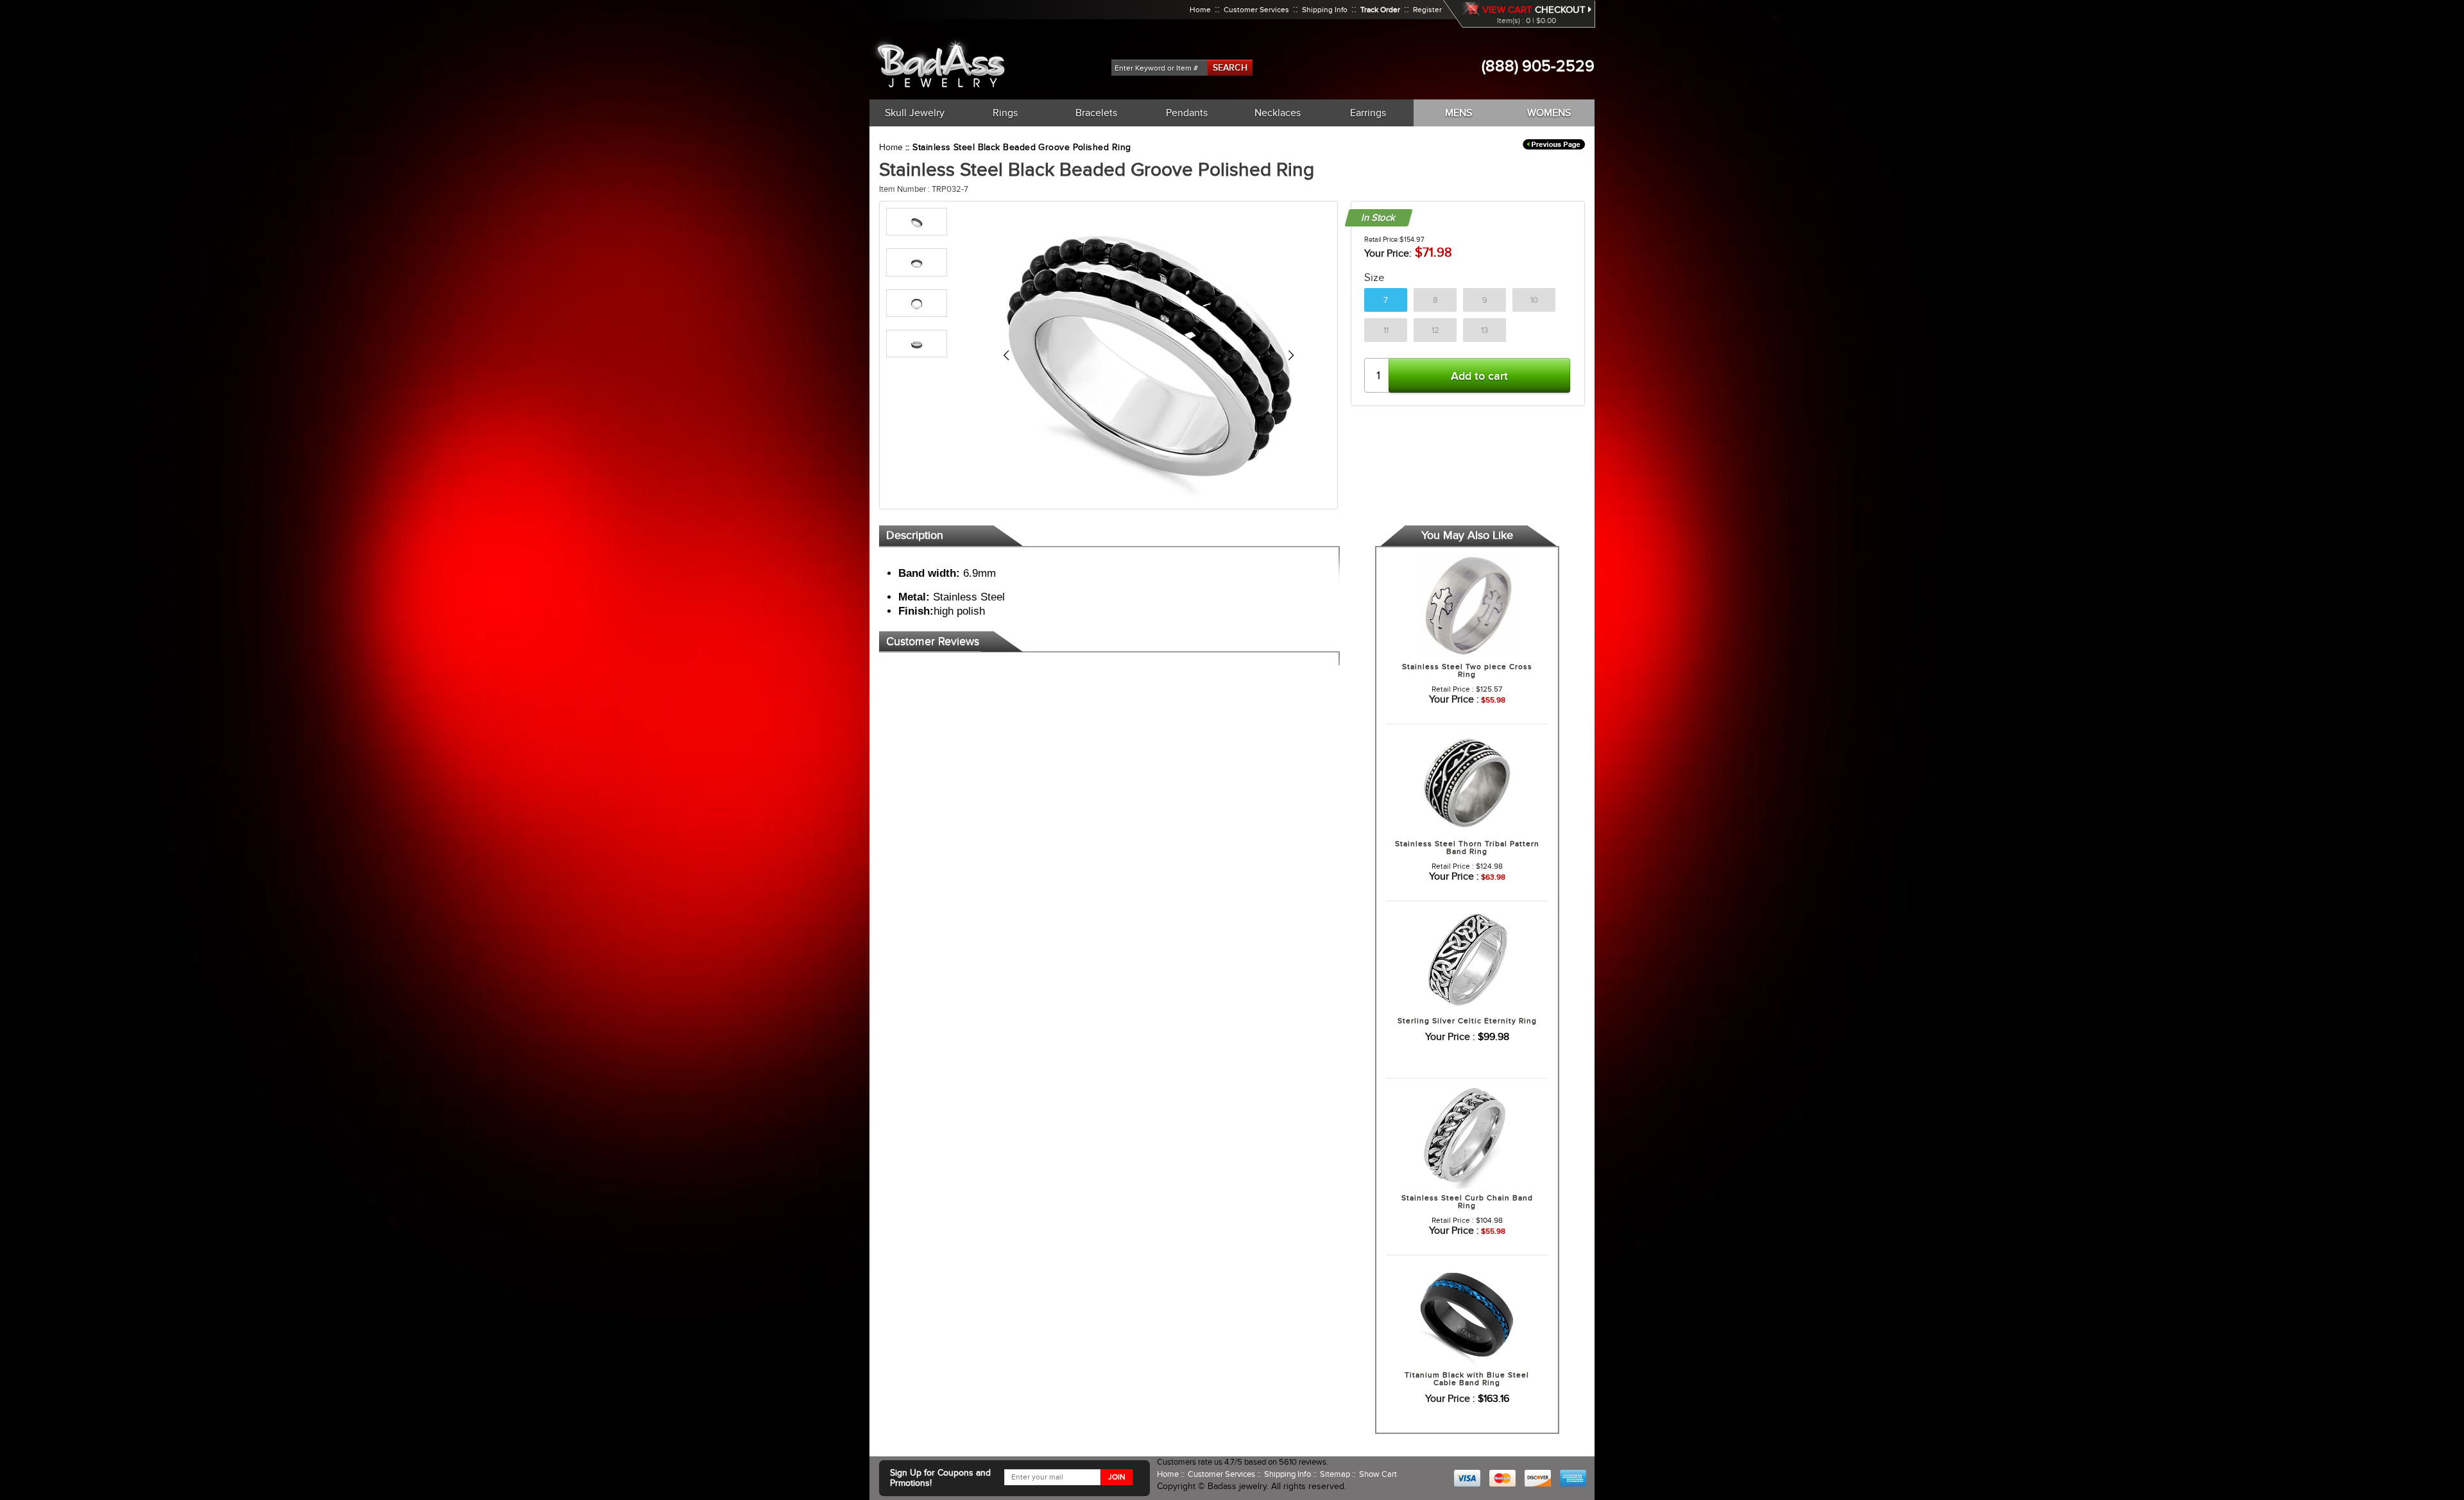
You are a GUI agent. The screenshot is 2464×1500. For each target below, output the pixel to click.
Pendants (1187, 113)
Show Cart (1378, 1474)
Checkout (1561, 10)
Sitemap (1336, 1474)
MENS (1459, 113)
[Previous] (1006, 355)
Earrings (1368, 113)
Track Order (1380, 10)
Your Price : (1454, 699)
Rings (1005, 113)
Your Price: (1388, 253)
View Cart (1507, 10)
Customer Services (1256, 10)
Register (1427, 10)
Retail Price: (1382, 239)
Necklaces (1278, 113)
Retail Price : (1453, 689)
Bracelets (1096, 113)
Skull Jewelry (915, 113)
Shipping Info (1325, 10)
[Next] (1291, 355)
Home (1200, 10)
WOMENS (1549, 113)
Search (1230, 67)
